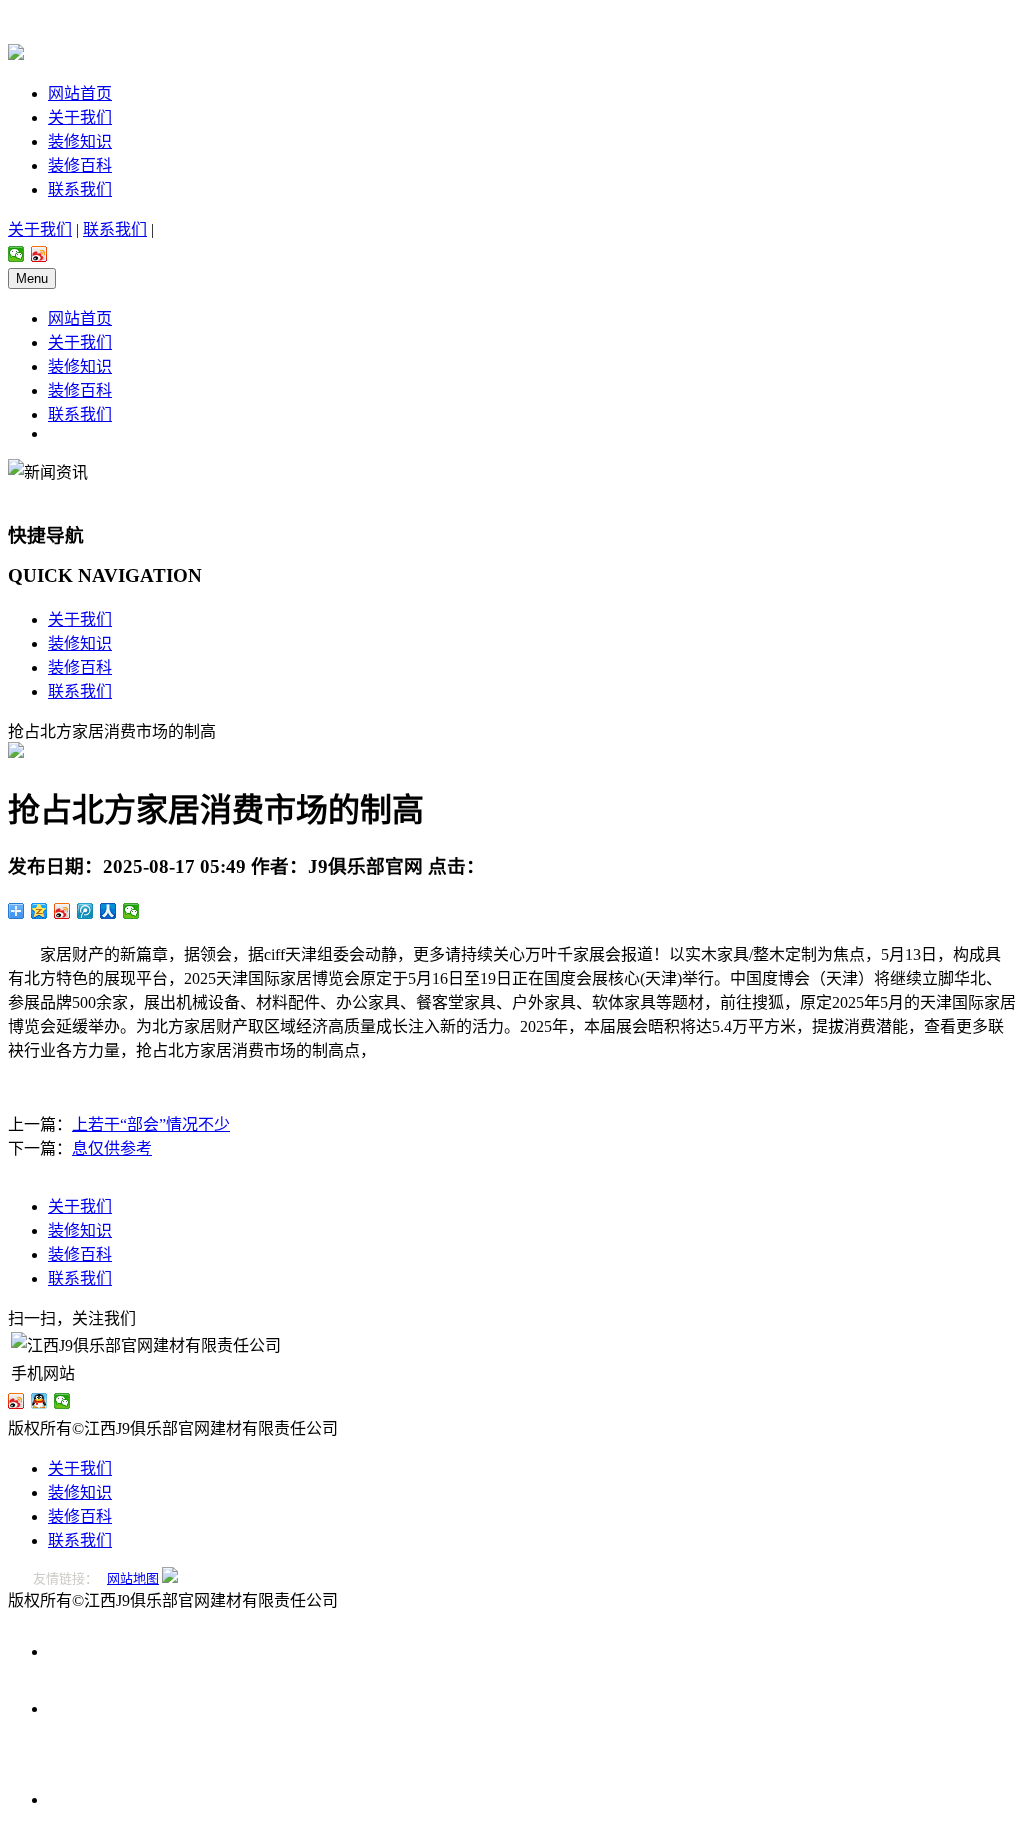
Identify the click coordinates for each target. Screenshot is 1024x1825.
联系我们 (80, 189)
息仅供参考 (112, 1148)
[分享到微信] (16, 254)
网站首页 (80, 93)
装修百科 (80, 165)
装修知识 (80, 141)
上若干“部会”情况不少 (151, 1124)
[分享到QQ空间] (39, 911)
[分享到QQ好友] (39, 1401)
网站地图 (133, 1578)
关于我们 (80, 117)
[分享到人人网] (108, 911)
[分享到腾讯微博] (85, 911)
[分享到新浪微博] (39, 254)
